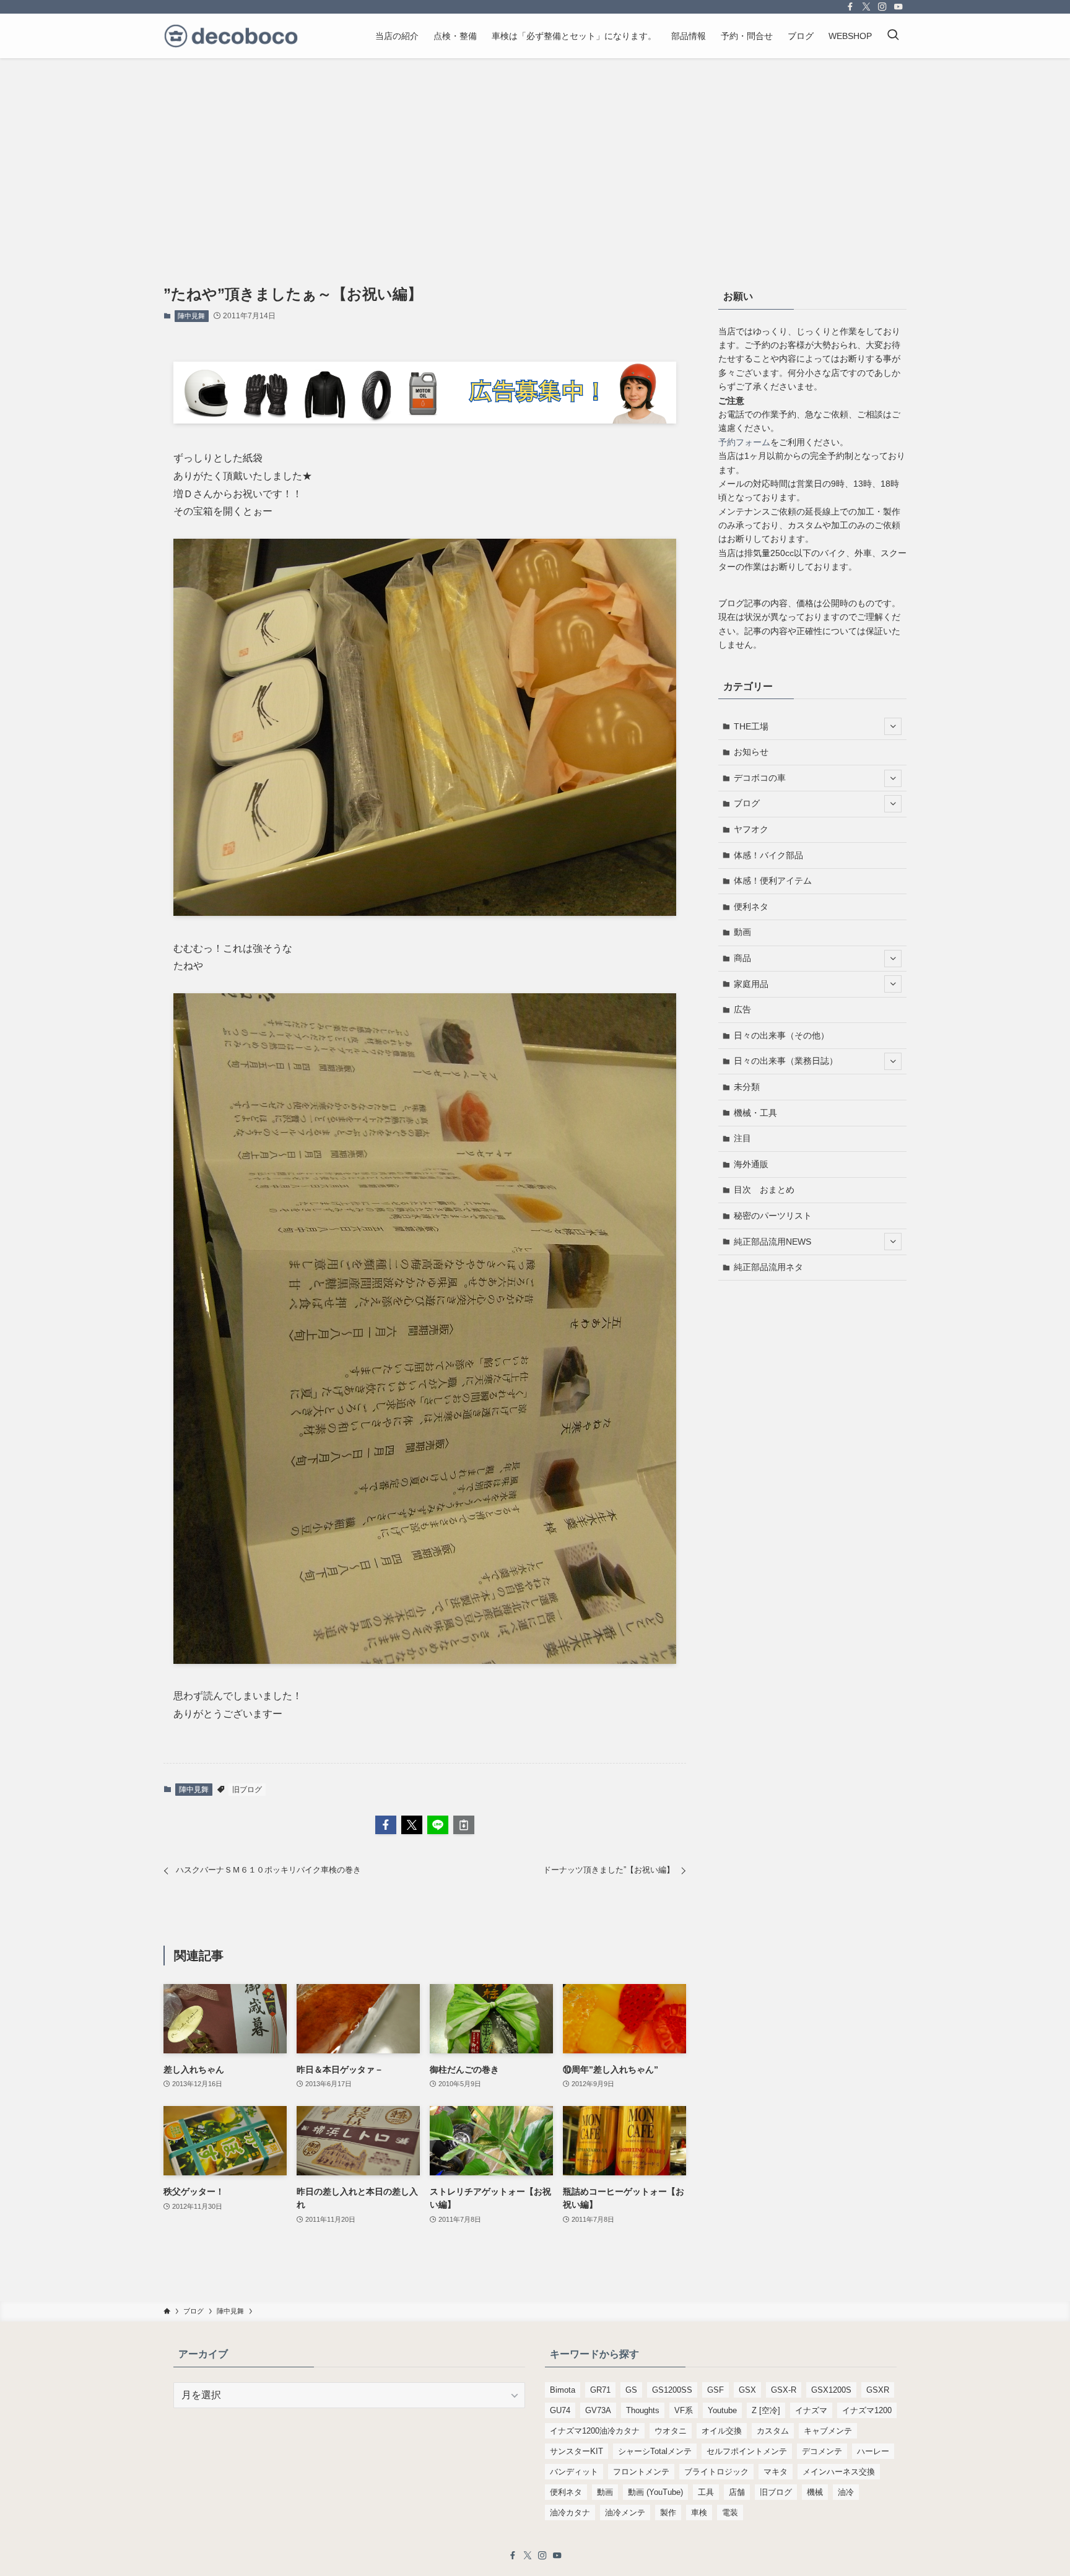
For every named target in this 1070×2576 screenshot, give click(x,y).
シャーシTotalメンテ (655, 2451)
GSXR (878, 2390)
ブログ (747, 803)
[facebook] (850, 7)
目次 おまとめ (764, 1190)
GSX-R (784, 2390)
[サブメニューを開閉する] (893, 726)
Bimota (563, 2390)
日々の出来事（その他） (781, 1035)
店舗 (737, 2492)
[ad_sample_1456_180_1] (425, 420)
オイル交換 (722, 2431)
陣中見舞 (191, 316)
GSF (716, 2390)
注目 (742, 1138)
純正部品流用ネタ (768, 1267)
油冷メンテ (625, 2513)
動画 (742, 932)
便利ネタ (751, 907)
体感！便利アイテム (773, 881)
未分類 (747, 1087)
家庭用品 (751, 984)
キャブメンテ (828, 2431)
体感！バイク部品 (768, 855)
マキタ (776, 2472)
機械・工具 (755, 1113)
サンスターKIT (576, 2451)
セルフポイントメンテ (747, 2451)
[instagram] (882, 7)
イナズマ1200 (867, 2410)
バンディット (574, 2472)
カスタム (773, 2431)
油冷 (846, 2492)
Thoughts (643, 2410)
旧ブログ (247, 1790)
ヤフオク (751, 829)
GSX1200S (831, 2390)
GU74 (560, 2410)
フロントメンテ (641, 2472)
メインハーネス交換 (839, 2472)
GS (631, 2390)
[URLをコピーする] (464, 1825)
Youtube (722, 2410)
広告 (742, 1009)
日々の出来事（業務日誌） (786, 1061)
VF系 (684, 2410)
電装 (730, 2513)
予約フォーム (744, 442)
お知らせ (751, 752)
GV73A (598, 2410)
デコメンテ (822, 2451)
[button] (386, 1825)
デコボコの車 (760, 778)
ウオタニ (671, 2431)
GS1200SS (672, 2390)
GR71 (600, 2390)
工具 (706, 2492)
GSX (747, 2390)
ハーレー (873, 2451)
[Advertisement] (535, 151)
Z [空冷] (766, 2410)
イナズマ (811, 2410)
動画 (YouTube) (655, 2492)
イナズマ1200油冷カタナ (595, 2431)
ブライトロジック (716, 2472)
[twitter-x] (866, 7)
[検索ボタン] (893, 36)
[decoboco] (231, 36)
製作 (668, 2513)
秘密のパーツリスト (773, 1216)
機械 (815, 2492)
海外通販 (751, 1164)
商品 (742, 958)
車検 (699, 2513)
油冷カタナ (570, 2513)
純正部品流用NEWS (772, 1242)
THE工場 (751, 726)
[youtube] (898, 7)
